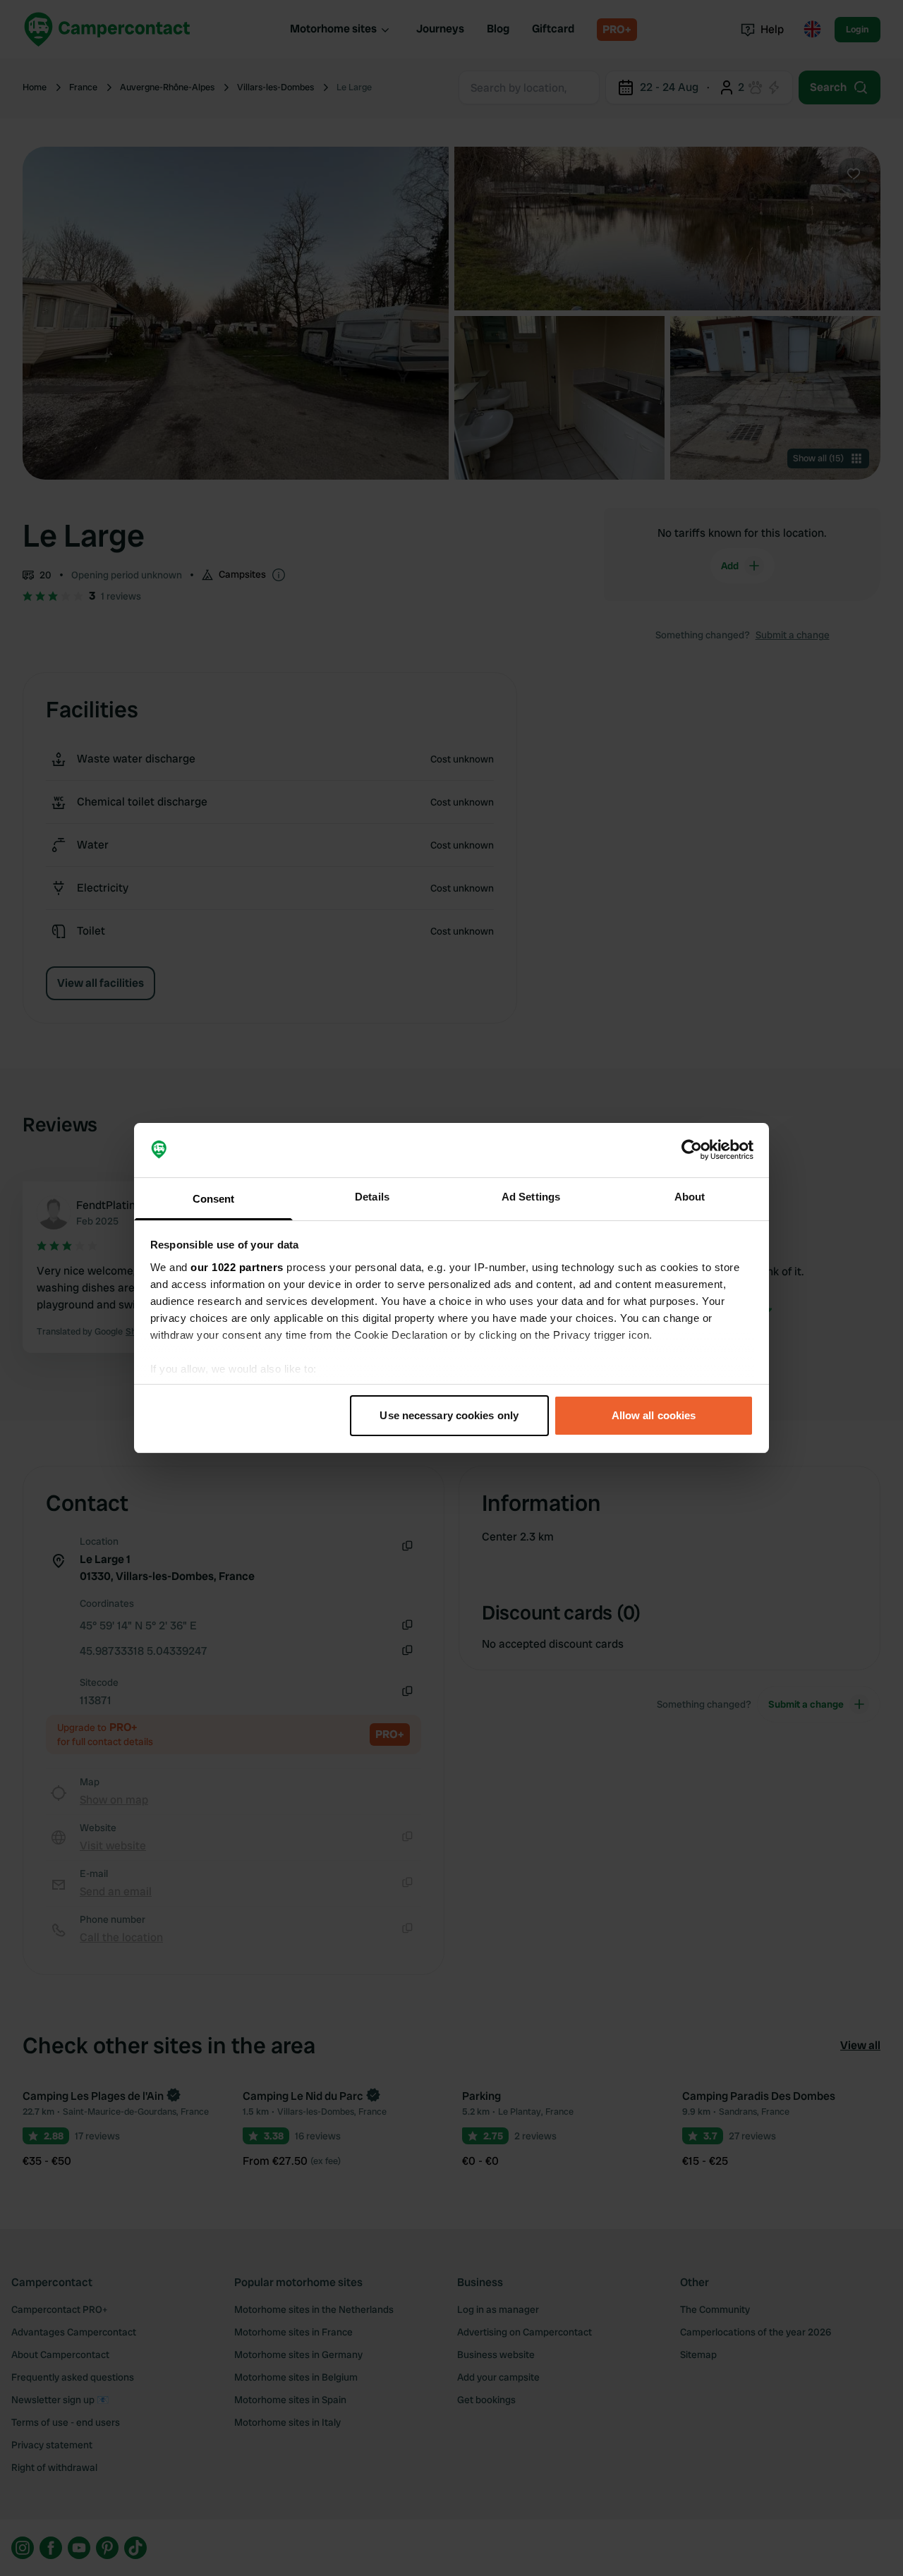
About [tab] (690, 1197)
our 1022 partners (237, 1267)
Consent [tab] (214, 1199)
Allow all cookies (654, 1415)
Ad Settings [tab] (531, 1197)
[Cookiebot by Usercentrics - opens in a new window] (692, 1150)
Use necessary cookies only (449, 1415)
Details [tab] (372, 1197)
